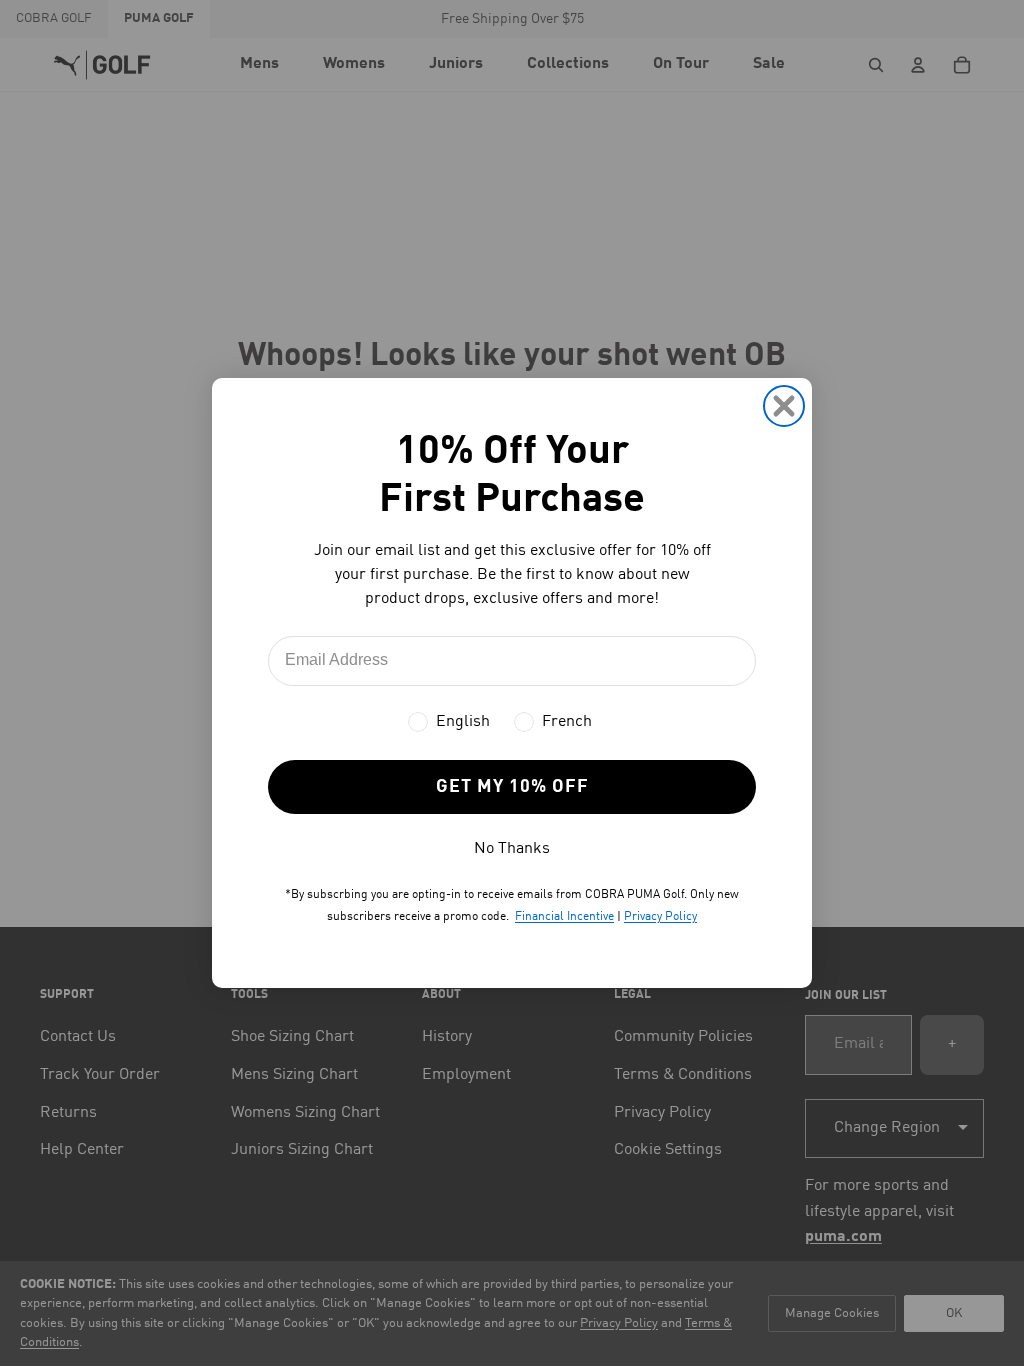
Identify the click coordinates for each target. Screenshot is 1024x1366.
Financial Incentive (564, 917)
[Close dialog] (784, 406)
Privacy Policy (660, 917)
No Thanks (512, 849)
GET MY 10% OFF (512, 787)
